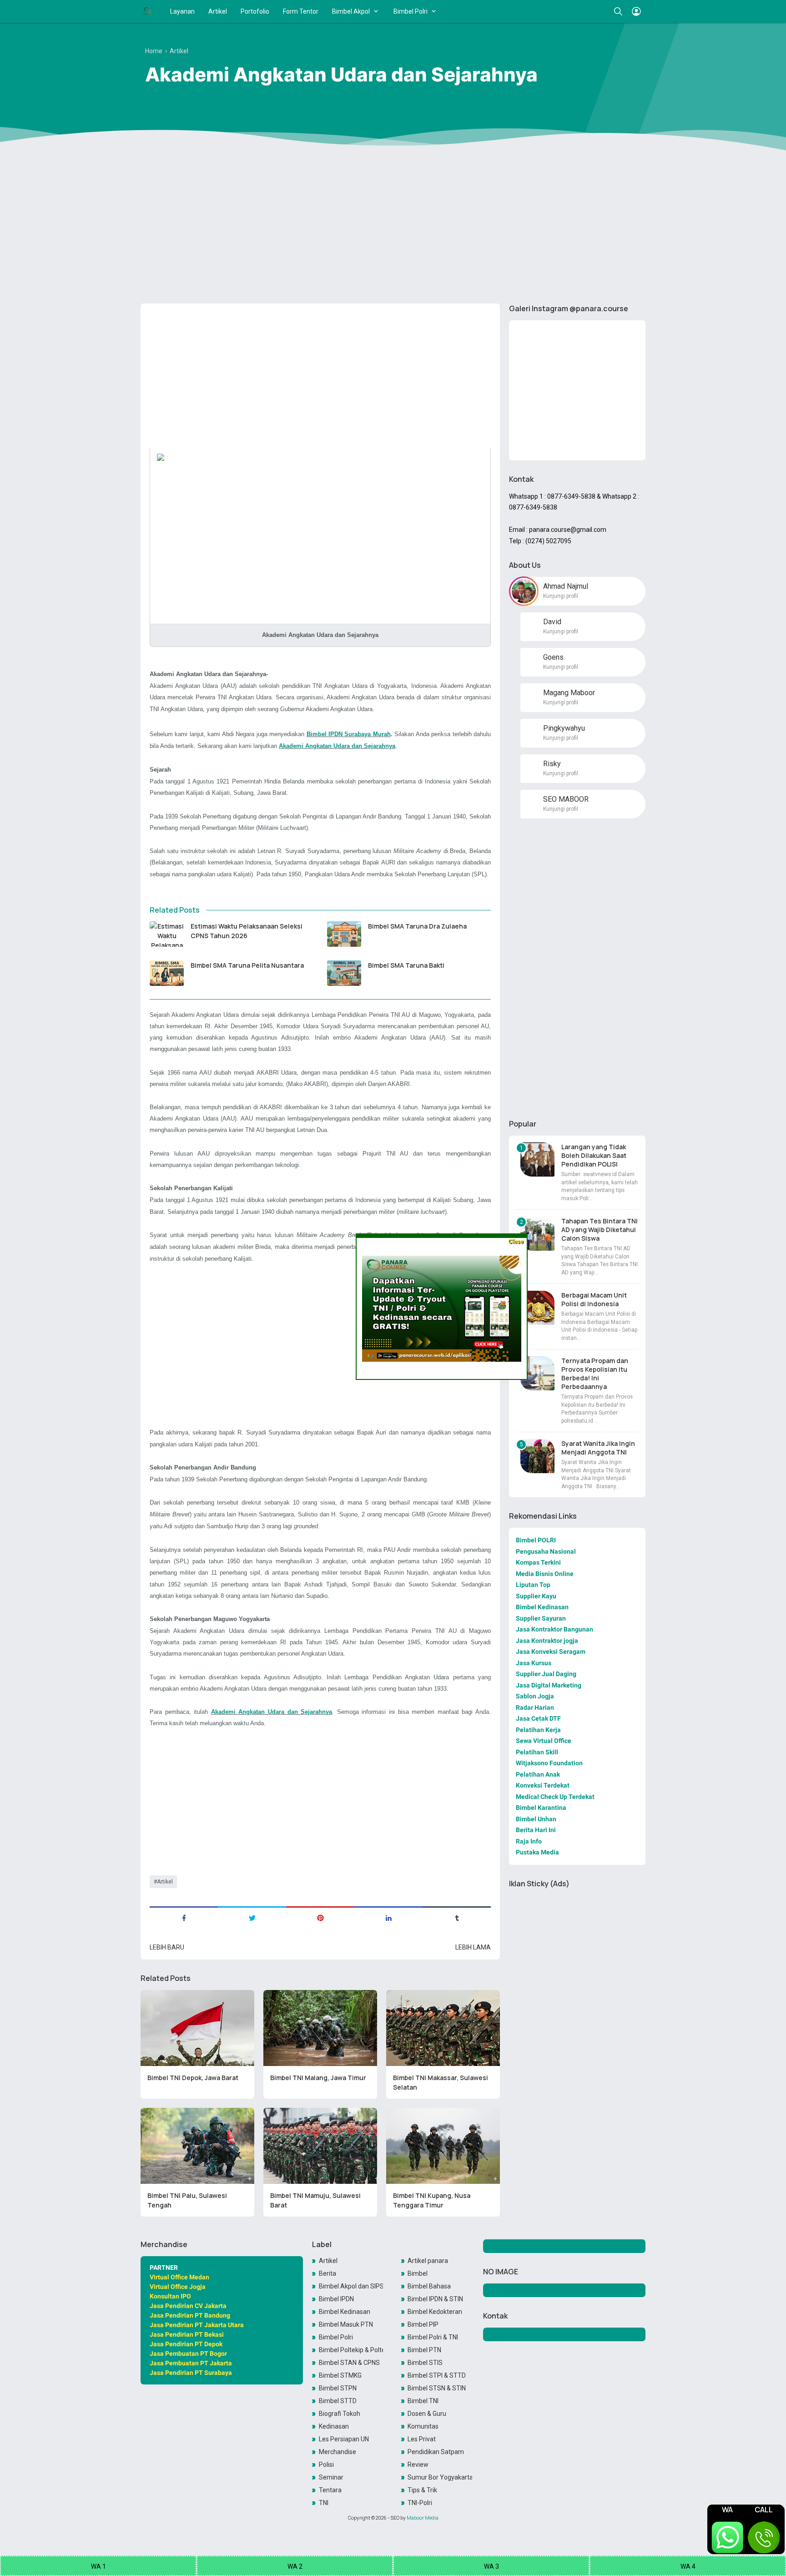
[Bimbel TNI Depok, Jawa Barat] (197, 2028)
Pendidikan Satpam (436, 2452)
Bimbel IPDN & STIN (435, 2299)
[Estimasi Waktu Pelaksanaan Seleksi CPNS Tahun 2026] (167, 934)
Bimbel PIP (423, 2324)
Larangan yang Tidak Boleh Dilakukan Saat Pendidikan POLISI (594, 1155)
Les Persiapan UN (344, 2439)
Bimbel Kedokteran (435, 2312)
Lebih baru (167, 1947)
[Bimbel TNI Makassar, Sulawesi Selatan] (443, 2028)
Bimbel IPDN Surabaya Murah (349, 734)
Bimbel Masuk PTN (346, 2324)
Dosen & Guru (427, 2414)
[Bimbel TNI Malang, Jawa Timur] (320, 2028)
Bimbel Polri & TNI (433, 2337)
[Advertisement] (393, 226)
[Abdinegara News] (147, 11)
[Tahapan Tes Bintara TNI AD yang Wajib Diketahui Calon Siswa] (537, 1234)
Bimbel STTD (338, 2401)
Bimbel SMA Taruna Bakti (406, 965)
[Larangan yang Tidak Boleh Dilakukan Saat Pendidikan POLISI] (537, 1159)
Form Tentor (301, 11)
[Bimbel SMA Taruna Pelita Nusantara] (167, 973)
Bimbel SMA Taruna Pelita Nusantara (247, 965)
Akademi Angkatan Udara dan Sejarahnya (337, 746)
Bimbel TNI (423, 2401)
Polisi (326, 2465)
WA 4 (688, 2566)
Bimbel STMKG (340, 2375)
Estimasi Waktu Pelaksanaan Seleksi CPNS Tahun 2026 (247, 931)
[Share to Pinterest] (320, 1917)
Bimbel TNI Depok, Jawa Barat (193, 2078)
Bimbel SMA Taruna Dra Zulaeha (417, 926)
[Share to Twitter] (252, 1917)
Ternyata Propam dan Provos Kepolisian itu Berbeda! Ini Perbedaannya (595, 1374)
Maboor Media (423, 2518)
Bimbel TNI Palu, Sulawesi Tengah (187, 2200)
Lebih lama (473, 1947)
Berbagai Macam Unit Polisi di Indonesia (594, 1299)
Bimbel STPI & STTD (437, 2375)
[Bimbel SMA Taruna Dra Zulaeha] (344, 934)
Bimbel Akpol (351, 11)
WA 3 (491, 2566)
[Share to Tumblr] (457, 1917)
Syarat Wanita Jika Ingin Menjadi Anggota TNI (598, 1448)
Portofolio (255, 11)
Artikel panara (428, 2261)
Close (516, 1241)
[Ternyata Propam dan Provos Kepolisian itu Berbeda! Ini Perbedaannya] (537, 1373)
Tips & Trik (422, 2490)
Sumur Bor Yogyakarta (440, 2477)
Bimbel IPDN (336, 2299)
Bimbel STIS (425, 2363)
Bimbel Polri (411, 11)
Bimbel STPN (338, 2388)
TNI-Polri (420, 2503)
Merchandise (338, 2452)
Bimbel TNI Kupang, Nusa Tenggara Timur (432, 2200)
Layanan (182, 11)
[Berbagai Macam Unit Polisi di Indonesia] (537, 1308)
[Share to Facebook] (184, 1917)
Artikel (218, 11)
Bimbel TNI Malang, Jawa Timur (318, 2078)
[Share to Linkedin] (388, 1917)
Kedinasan (334, 2426)
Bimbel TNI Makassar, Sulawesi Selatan (441, 2082)
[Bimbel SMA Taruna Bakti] (344, 973)
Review (418, 2465)
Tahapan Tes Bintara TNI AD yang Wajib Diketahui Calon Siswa (600, 1230)
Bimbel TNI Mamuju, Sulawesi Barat (315, 2200)
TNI (324, 2503)
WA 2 (295, 2566)
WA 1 (98, 2566)
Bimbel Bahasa (429, 2286)
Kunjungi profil (561, 596)
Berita (327, 2273)
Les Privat (422, 2439)
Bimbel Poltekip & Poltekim (351, 2350)
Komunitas (423, 2426)
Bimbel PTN (424, 2350)
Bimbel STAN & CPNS (349, 2363)
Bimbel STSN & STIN (437, 2388)
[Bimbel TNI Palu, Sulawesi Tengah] (197, 2146)
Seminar (331, 2477)
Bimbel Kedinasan (345, 2312)
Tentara (330, 2490)
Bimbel (418, 2273)
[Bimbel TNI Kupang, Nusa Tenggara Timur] (443, 2146)
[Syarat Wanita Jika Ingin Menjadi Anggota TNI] (537, 1456)
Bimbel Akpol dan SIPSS (351, 2286)
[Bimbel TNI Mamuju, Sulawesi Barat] (320, 2146)
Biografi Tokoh (340, 2414)
